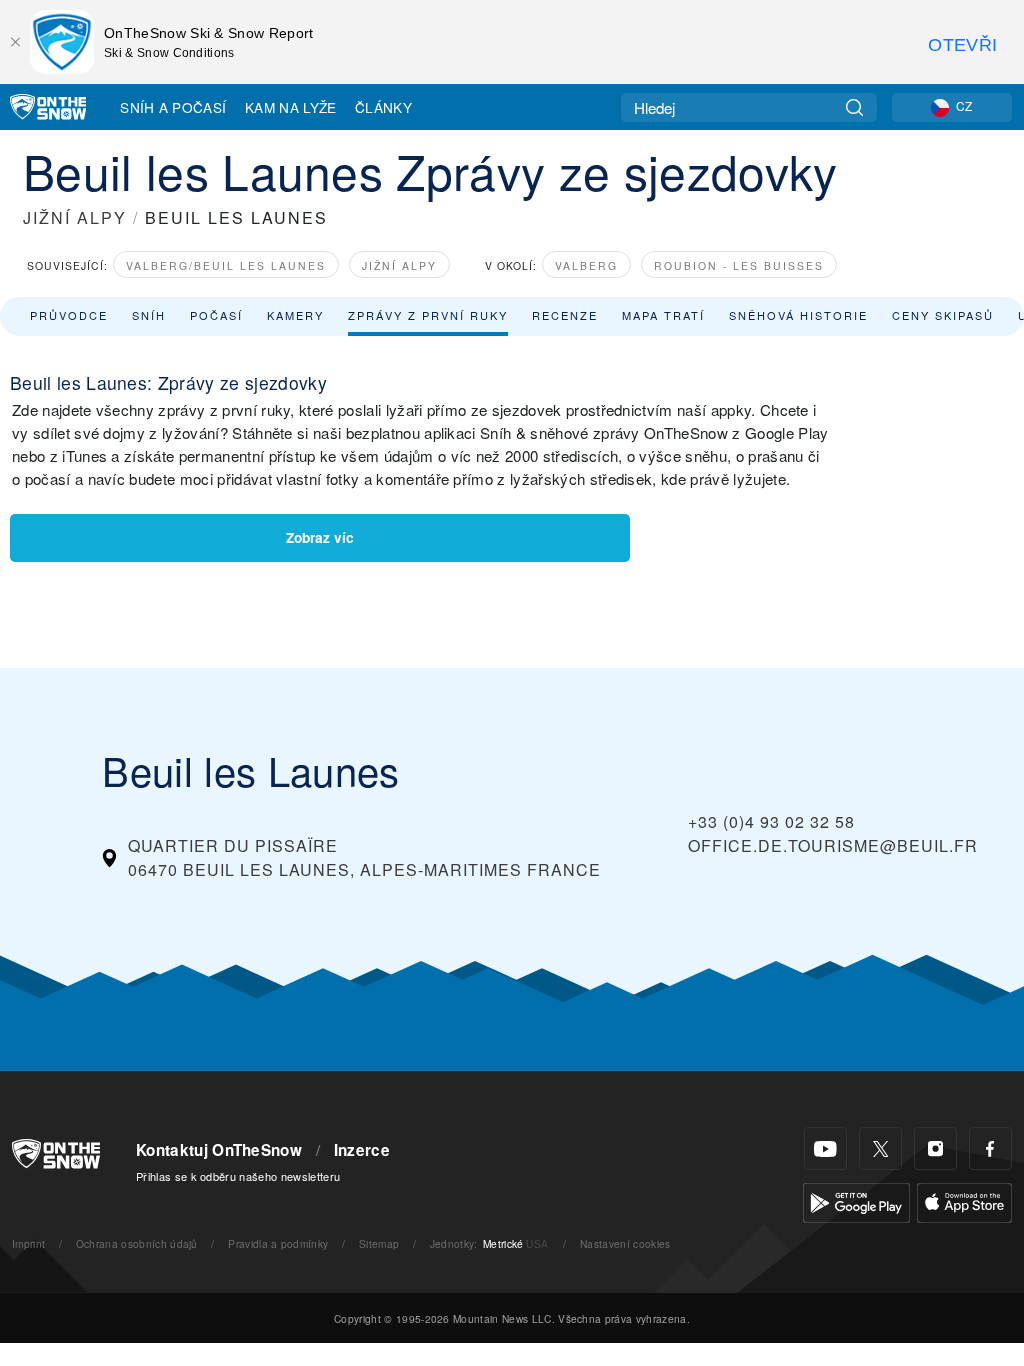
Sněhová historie (798, 315)
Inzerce (362, 1150)
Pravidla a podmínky (278, 1243)
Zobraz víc (320, 537)
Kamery (295, 315)
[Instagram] (935, 1148)
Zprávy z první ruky (428, 315)
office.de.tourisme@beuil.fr (833, 845)
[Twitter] (880, 1148)
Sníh (149, 315)
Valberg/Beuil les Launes (226, 265)
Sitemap (379, 1243)
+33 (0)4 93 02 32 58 (771, 821)
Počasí (216, 315)
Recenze (565, 315)
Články (383, 107)
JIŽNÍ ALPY (75, 217)
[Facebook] (990, 1148)
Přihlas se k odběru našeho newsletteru (238, 1176)
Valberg (586, 265)
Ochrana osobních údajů (137, 1243)
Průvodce (69, 315)
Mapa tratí (663, 315)
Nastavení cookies (625, 1243)
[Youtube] (825, 1148)
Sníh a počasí (173, 107)
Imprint (28, 1243)
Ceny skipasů (943, 315)
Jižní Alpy (399, 265)
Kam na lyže (291, 107)
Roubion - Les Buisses (739, 265)
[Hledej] (854, 107)
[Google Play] (856, 1200)
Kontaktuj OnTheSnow (219, 1150)
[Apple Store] (964, 1200)
